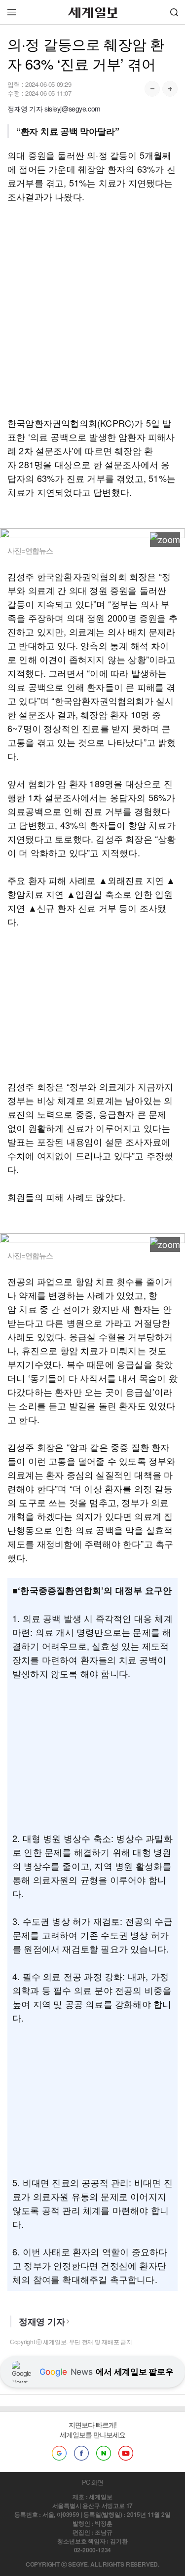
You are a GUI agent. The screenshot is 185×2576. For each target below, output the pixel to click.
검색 (174, 12)
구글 (59, 2453)
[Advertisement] (92, 310)
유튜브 (126, 2453)
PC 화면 (92, 2482)
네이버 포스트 (104, 2453)
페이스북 (81, 2453)
